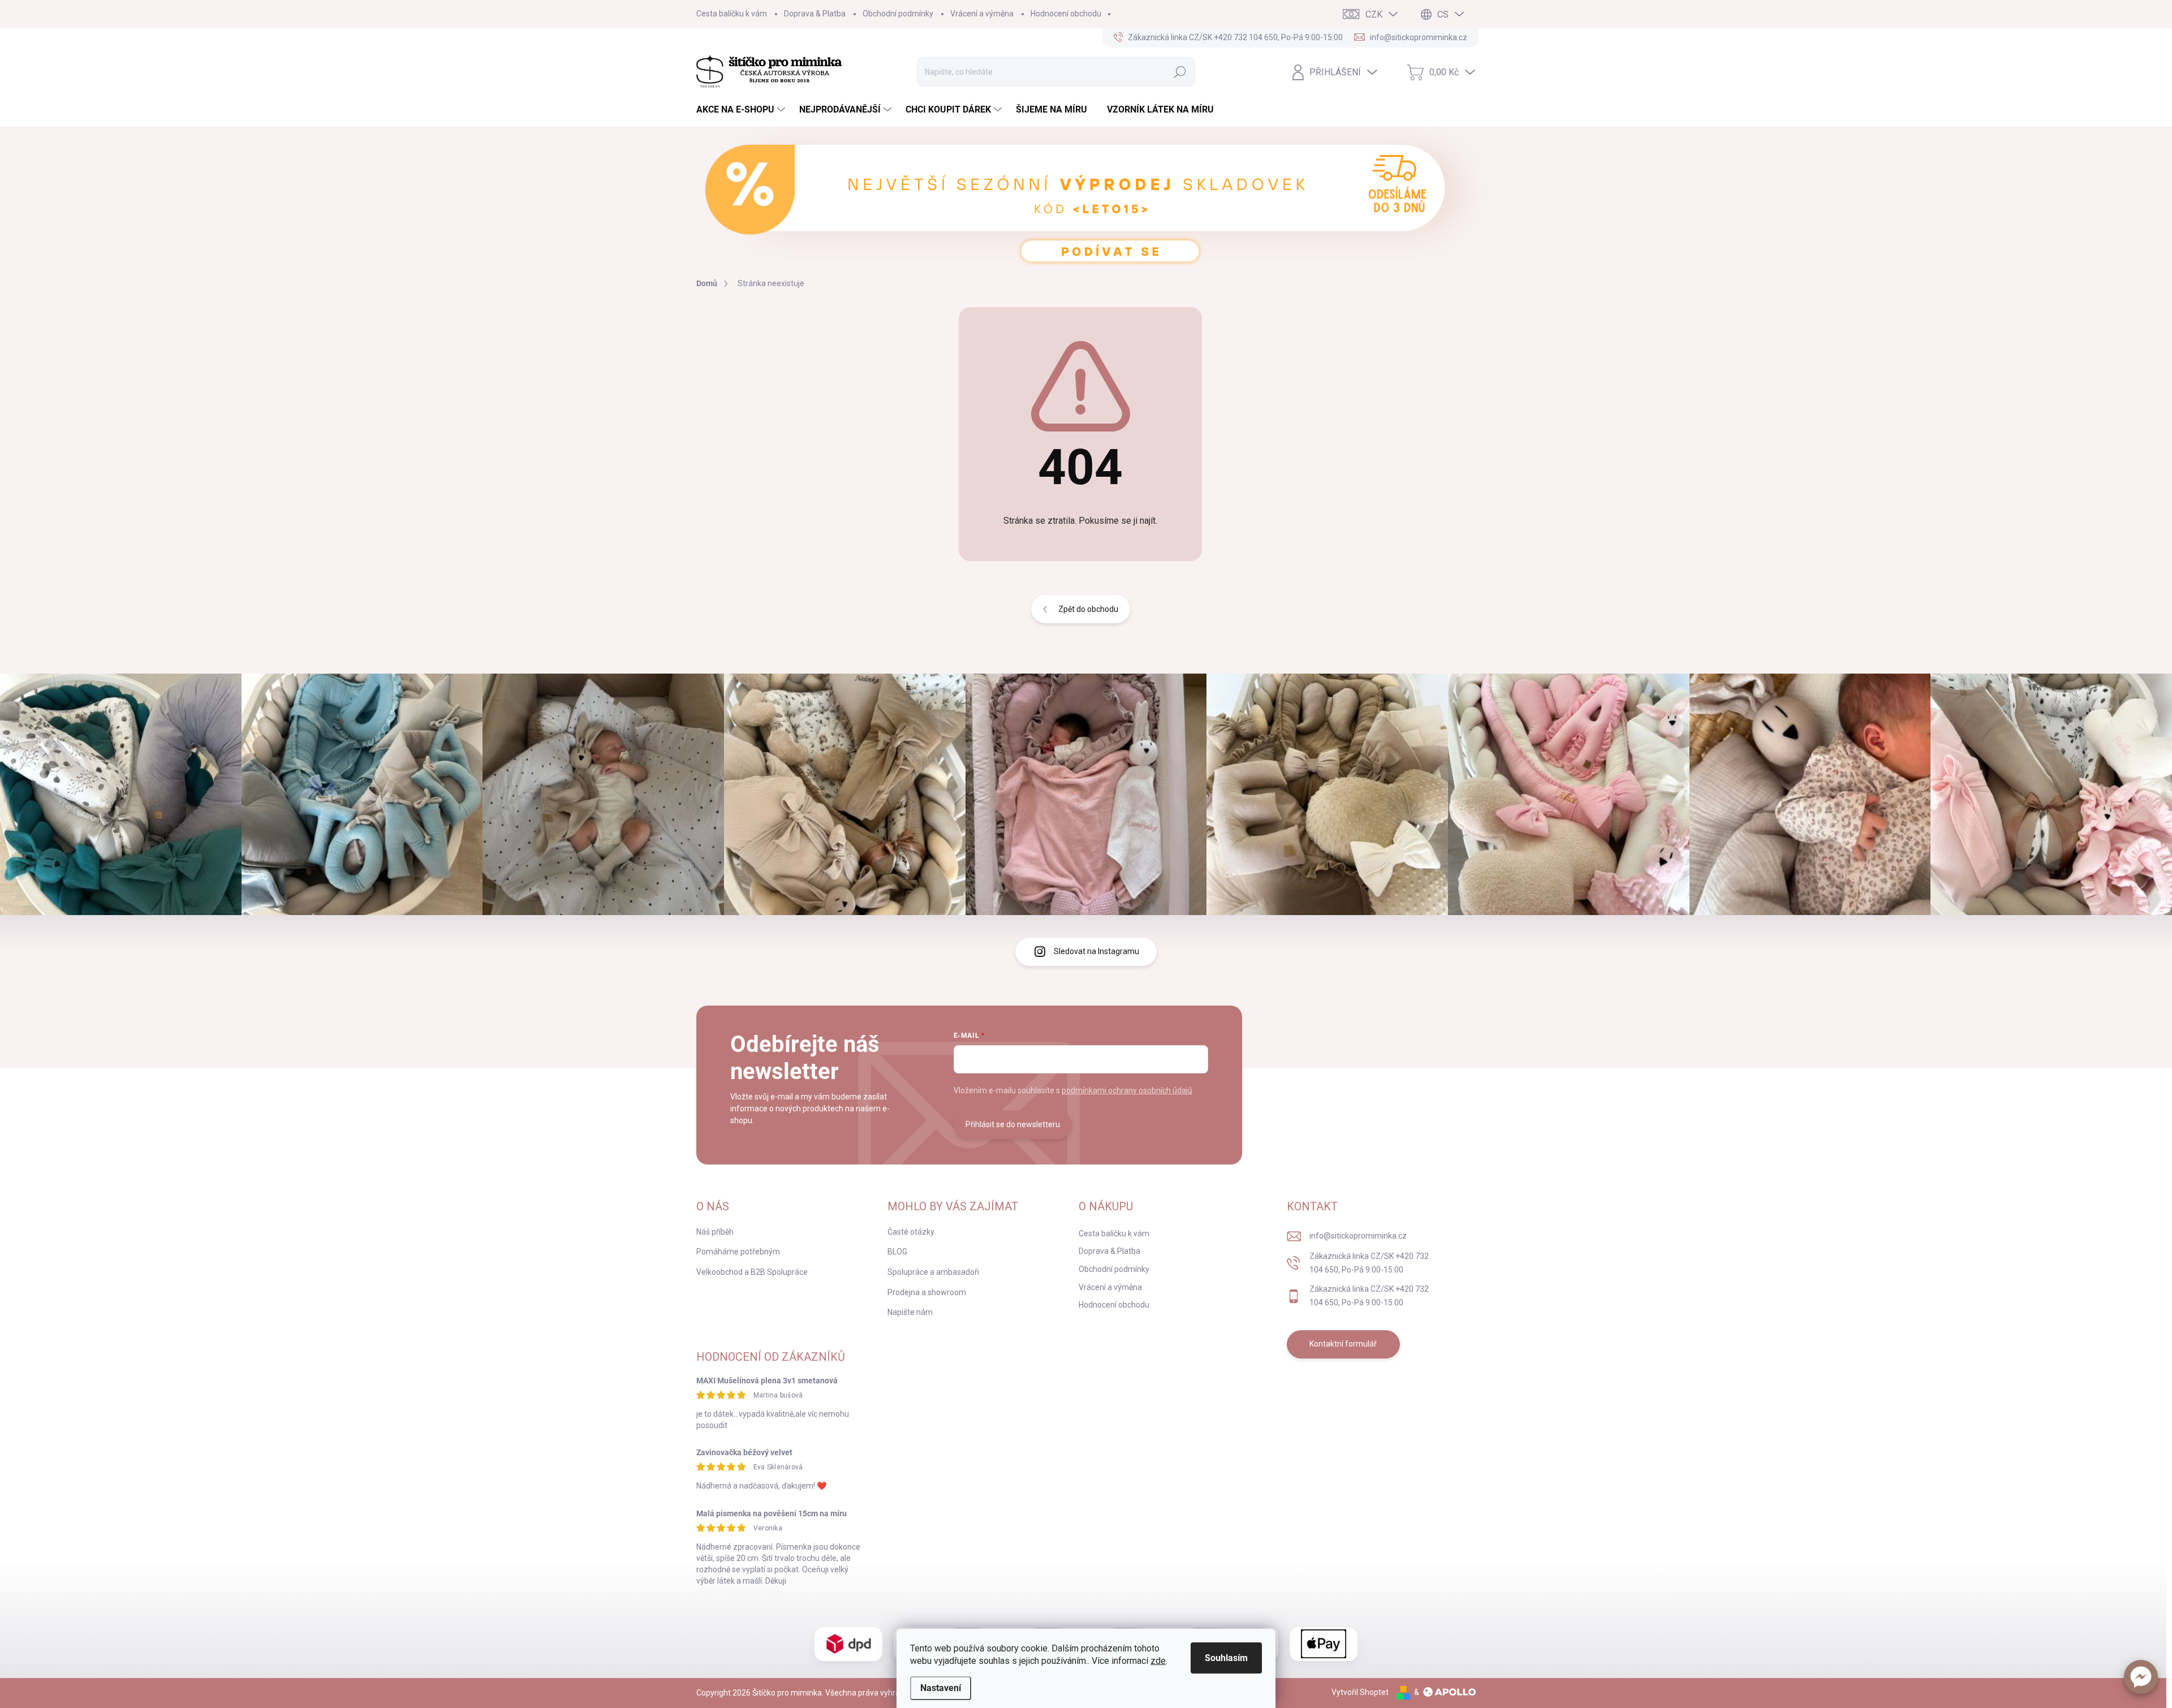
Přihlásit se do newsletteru (1013, 1124)
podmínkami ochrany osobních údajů (1127, 1090)
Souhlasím (1226, 1658)
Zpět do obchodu (1088, 609)
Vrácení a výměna (982, 14)
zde (1158, 1661)
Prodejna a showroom (927, 1292)
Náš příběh (715, 1232)
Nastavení (941, 1688)
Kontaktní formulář (1343, 1344)
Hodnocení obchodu (1066, 14)
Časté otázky (911, 1232)
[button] (2141, 1677)
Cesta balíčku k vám (732, 14)
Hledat (1180, 72)
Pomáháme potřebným (738, 1252)
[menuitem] (742, 110)
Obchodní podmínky (898, 14)
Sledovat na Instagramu (1096, 951)
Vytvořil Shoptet (1360, 1692)
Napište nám (910, 1312)
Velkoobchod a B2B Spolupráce (752, 1272)
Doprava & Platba (815, 14)
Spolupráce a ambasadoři (933, 1272)
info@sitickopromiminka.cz (1358, 1236)
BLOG (897, 1252)
